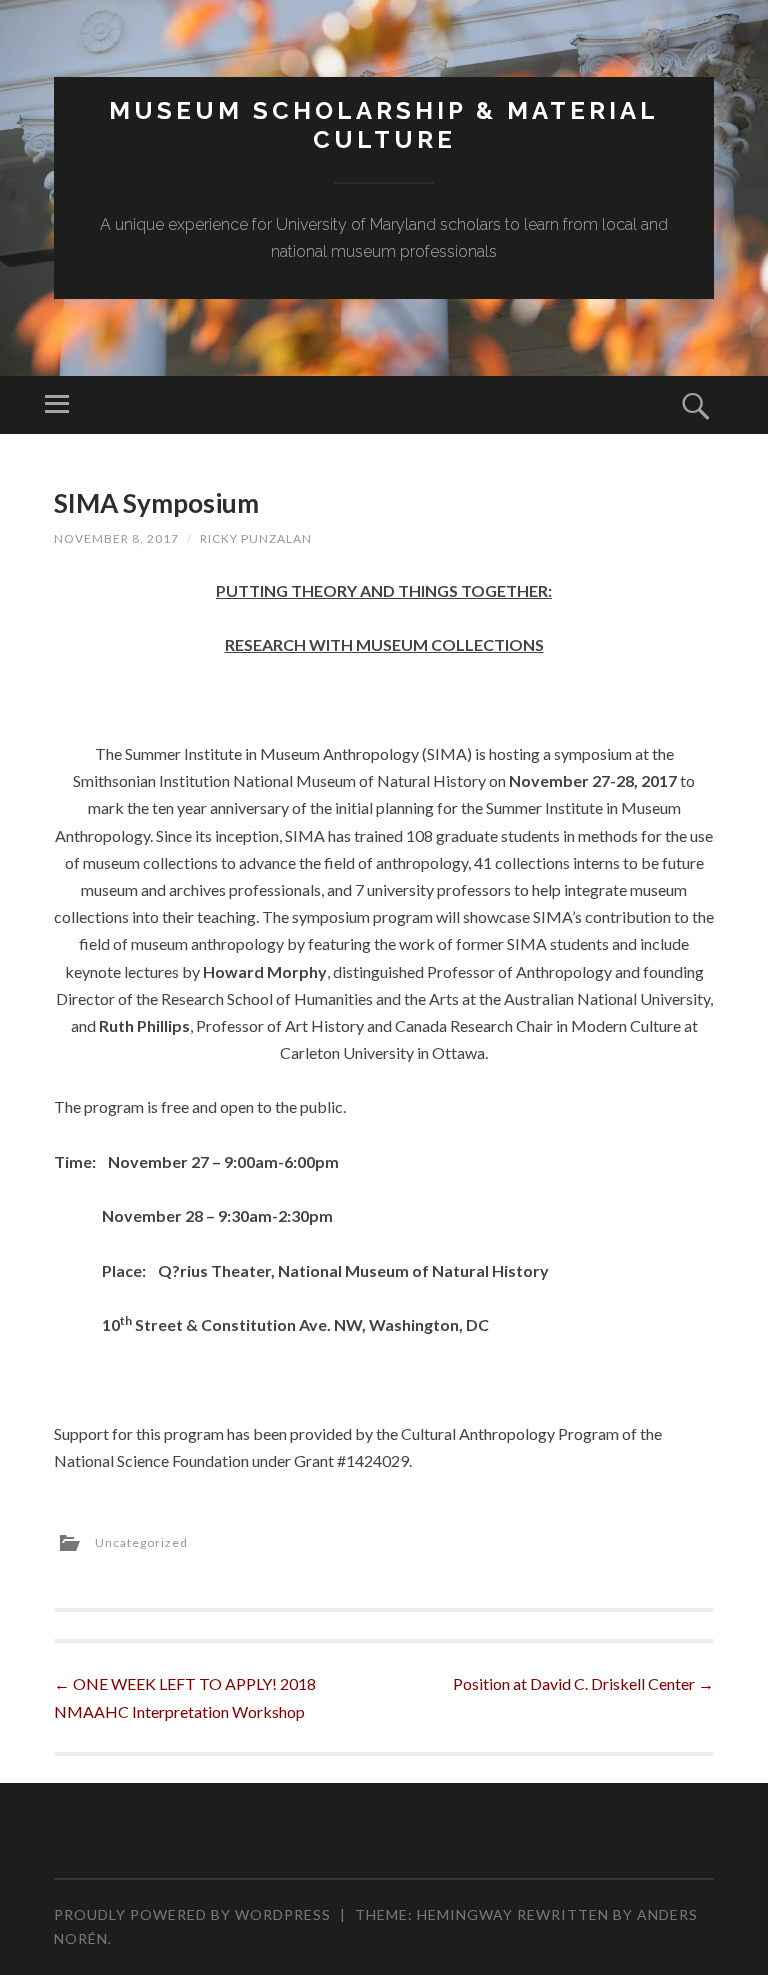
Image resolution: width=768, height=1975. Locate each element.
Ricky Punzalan (256, 538)
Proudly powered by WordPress (192, 1914)
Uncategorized (141, 1542)
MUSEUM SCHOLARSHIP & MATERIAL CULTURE (384, 125)
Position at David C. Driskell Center (583, 1683)
